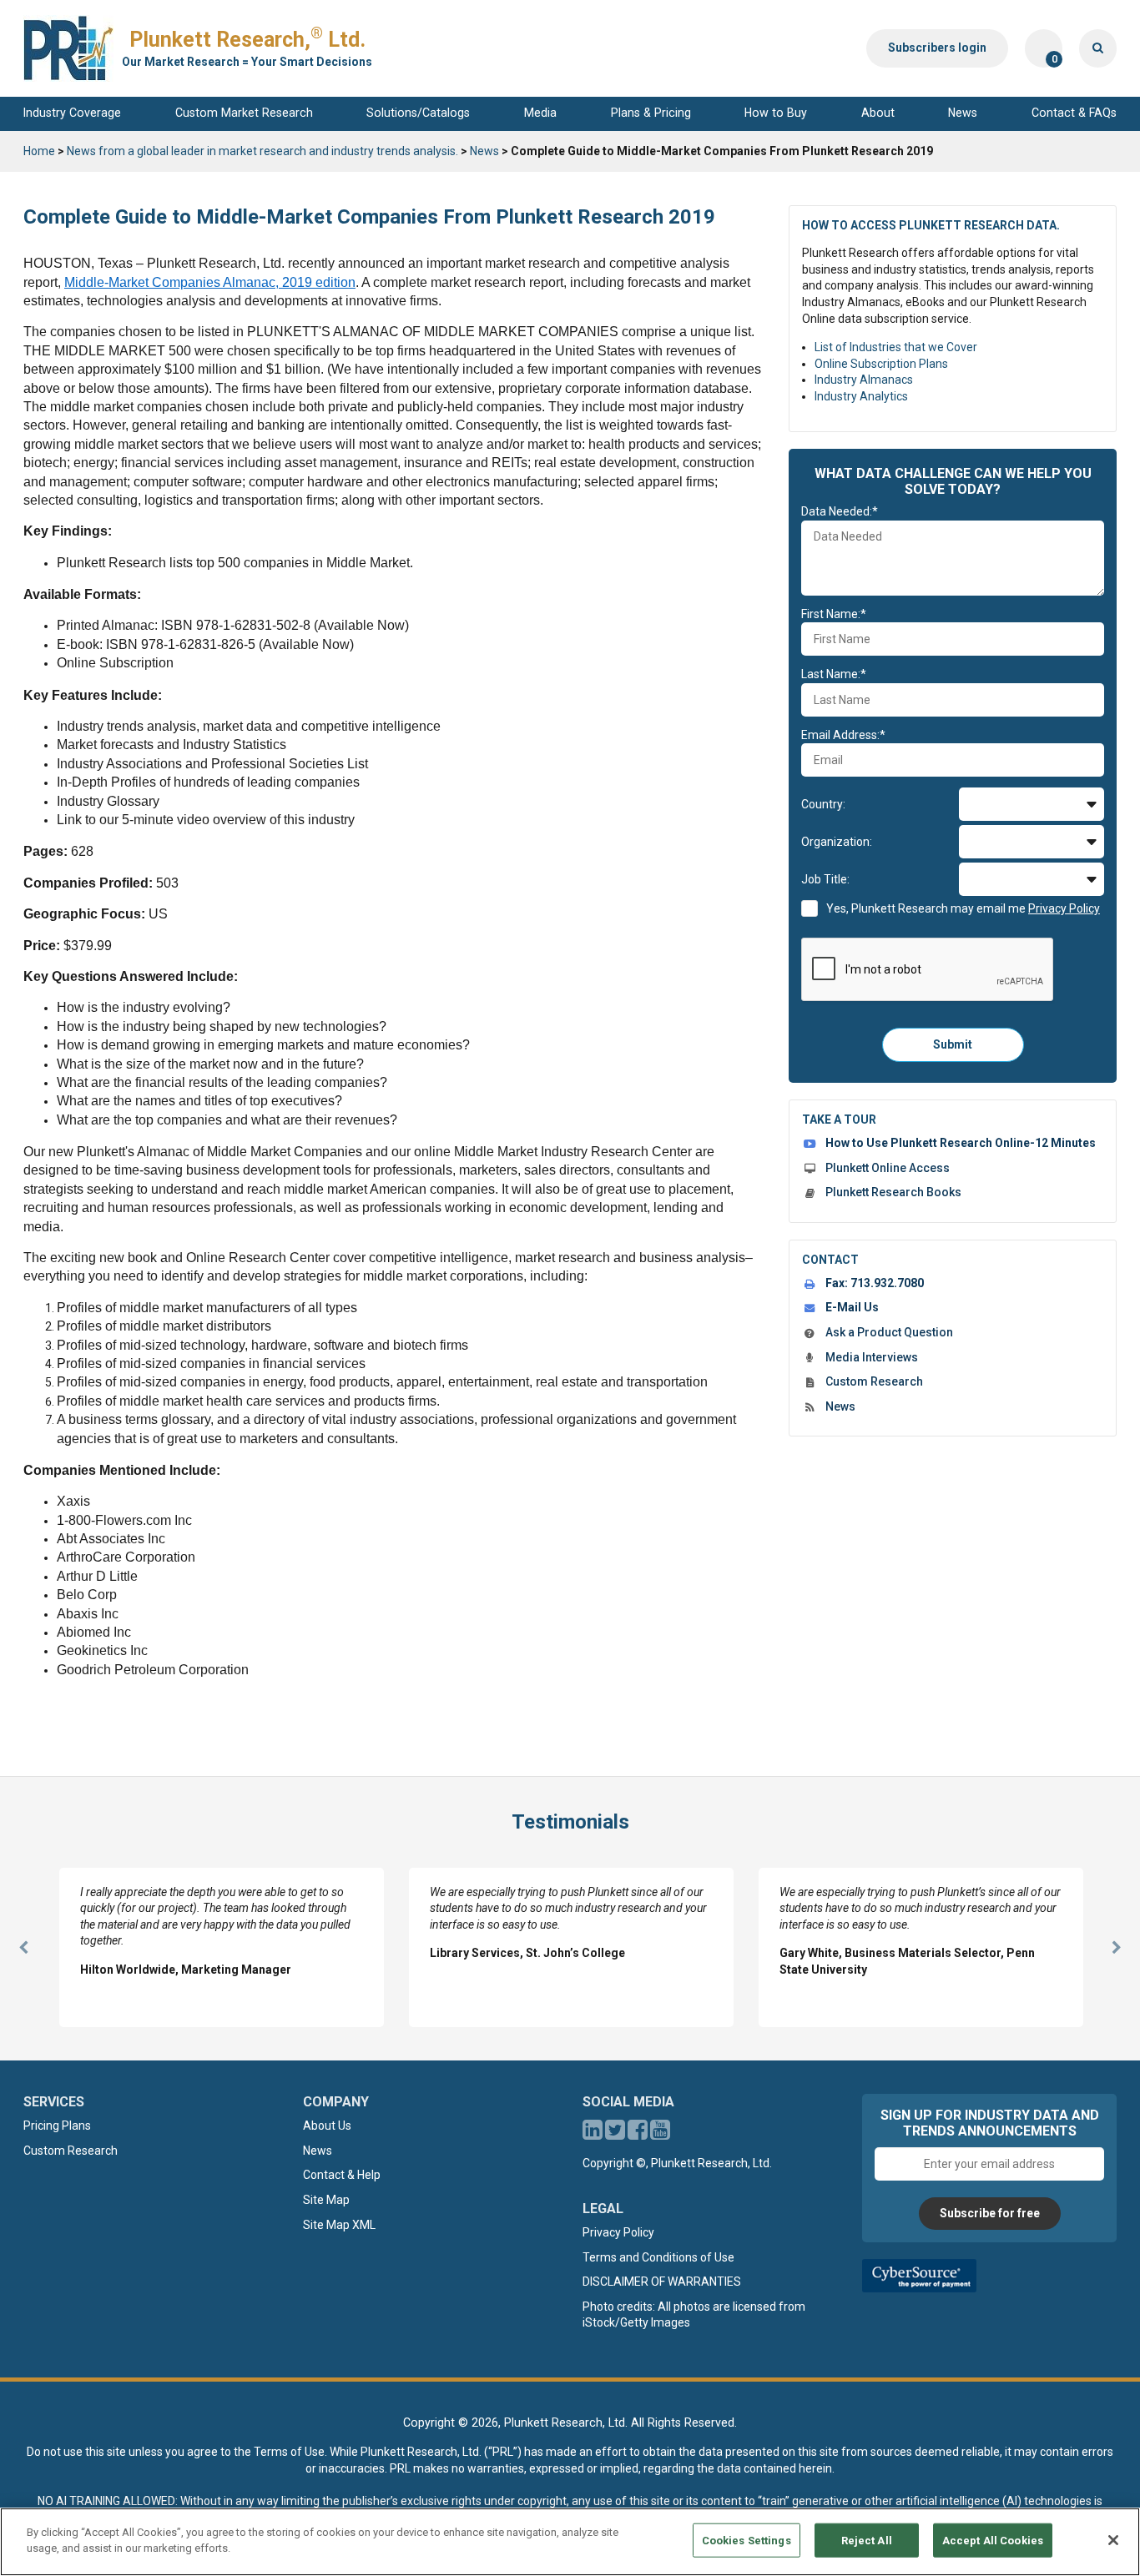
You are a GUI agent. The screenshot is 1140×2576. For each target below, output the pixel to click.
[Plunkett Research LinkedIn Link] (593, 2134)
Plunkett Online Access (888, 1168)
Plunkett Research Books (893, 1192)
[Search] (1098, 48)
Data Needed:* (840, 511)
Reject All (867, 2541)
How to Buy (776, 113)
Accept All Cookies (993, 2541)
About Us (327, 2126)
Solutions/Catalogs (418, 113)
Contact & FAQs (1074, 113)
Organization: (837, 842)
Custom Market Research (244, 113)
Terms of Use (289, 2452)
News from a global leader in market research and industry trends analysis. (262, 151)
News (963, 113)
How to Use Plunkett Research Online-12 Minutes (961, 1143)
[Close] (1113, 2540)
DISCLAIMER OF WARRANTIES (662, 2282)
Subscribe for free (990, 2213)
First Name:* (834, 614)
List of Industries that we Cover (896, 347)
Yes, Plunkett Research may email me (963, 908)
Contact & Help (342, 2175)
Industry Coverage (72, 113)
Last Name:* (834, 674)
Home (39, 151)
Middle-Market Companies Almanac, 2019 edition (210, 282)
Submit (953, 1044)
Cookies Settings (747, 2541)
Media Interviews (872, 1357)
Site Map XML (339, 2225)
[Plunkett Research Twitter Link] (616, 2134)
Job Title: (825, 879)
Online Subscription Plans (881, 364)
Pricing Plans (57, 2126)
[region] (570, 2542)
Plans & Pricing (651, 113)
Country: (823, 804)
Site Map (326, 2200)
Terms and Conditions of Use (658, 2257)
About (878, 113)
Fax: (875, 1283)
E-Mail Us (852, 1307)
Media (540, 113)
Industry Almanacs (864, 380)
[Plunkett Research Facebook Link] (638, 2134)
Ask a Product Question (889, 1332)
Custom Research (874, 1381)
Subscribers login (937, 48)
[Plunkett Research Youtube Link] (660, 2134)
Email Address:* (843, 735)
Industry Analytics (861, 396)
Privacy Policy (618, 2232)
